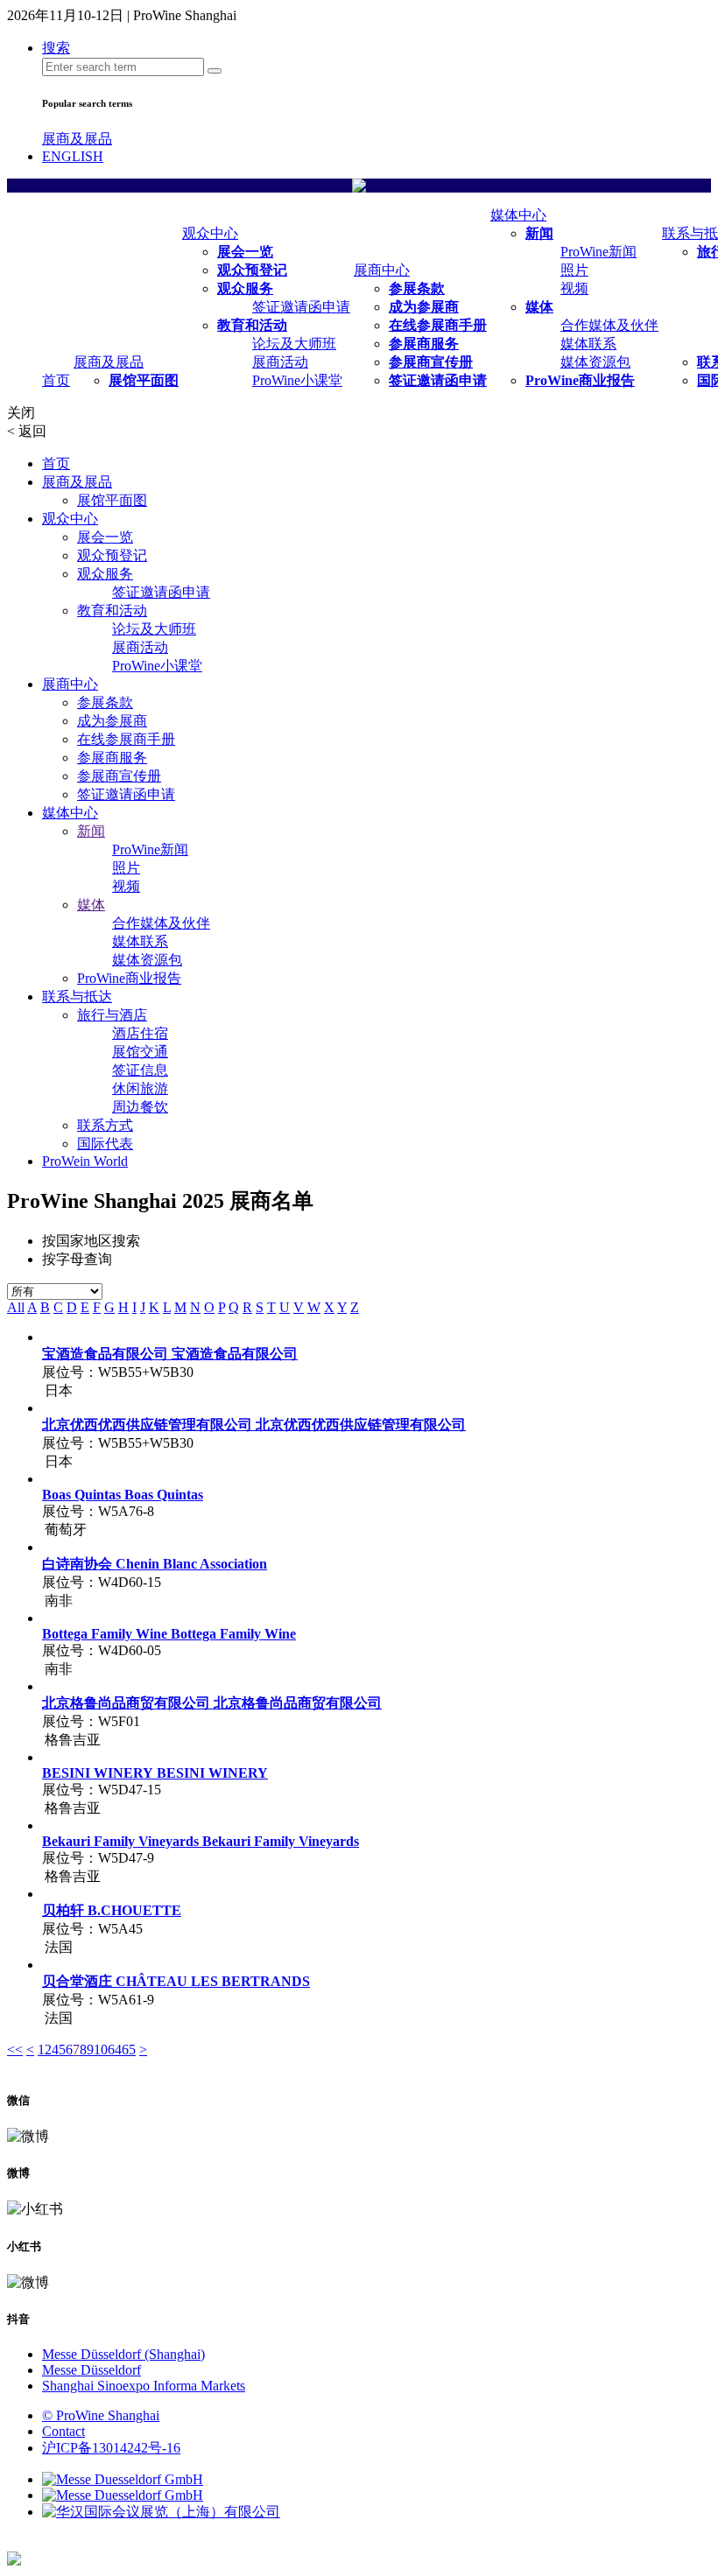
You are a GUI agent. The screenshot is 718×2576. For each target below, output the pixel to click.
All (16, 1307)
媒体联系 (588, 344)
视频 (574, 288)
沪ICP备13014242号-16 (111, 2448)
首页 (56, 380)
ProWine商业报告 (580, 380)
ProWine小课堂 (297, 380)
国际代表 (105, 1144)
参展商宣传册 (431, 362)
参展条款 (417, 288)
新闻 (539, 233)
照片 (574, 270)
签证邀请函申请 (301, 307)
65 (129, 2050)
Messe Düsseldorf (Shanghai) (123, 2354)
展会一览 (245, 252)
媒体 (539, 307)
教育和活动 (252, 325)
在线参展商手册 (438, 325)
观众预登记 (252, 270)
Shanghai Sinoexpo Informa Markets (144, 2386)
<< (15, 2050)
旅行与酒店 (112, 1015)
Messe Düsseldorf (92, 2370)
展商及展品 (77, 139)
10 (101, 2050)
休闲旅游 (140, 1088)
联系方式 (105, 1125)
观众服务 (245, 288)
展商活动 (280, 362)
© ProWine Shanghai (101, 2415)
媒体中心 (518, 215)
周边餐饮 (140, 1107)
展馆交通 (140, 1052)
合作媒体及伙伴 (609, 325)
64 (115, 2050)
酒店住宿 (140, 1033)
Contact (63, 2431)
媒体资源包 (595, 362)
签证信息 (140, 1070)
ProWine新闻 (598, 252)
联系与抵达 (77, 997)
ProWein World (85, 1161)
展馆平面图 (144, 380)
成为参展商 (424, 307)
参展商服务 (424, 344)
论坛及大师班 (294, 344)
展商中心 (382, 270)
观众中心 (210, 233)
